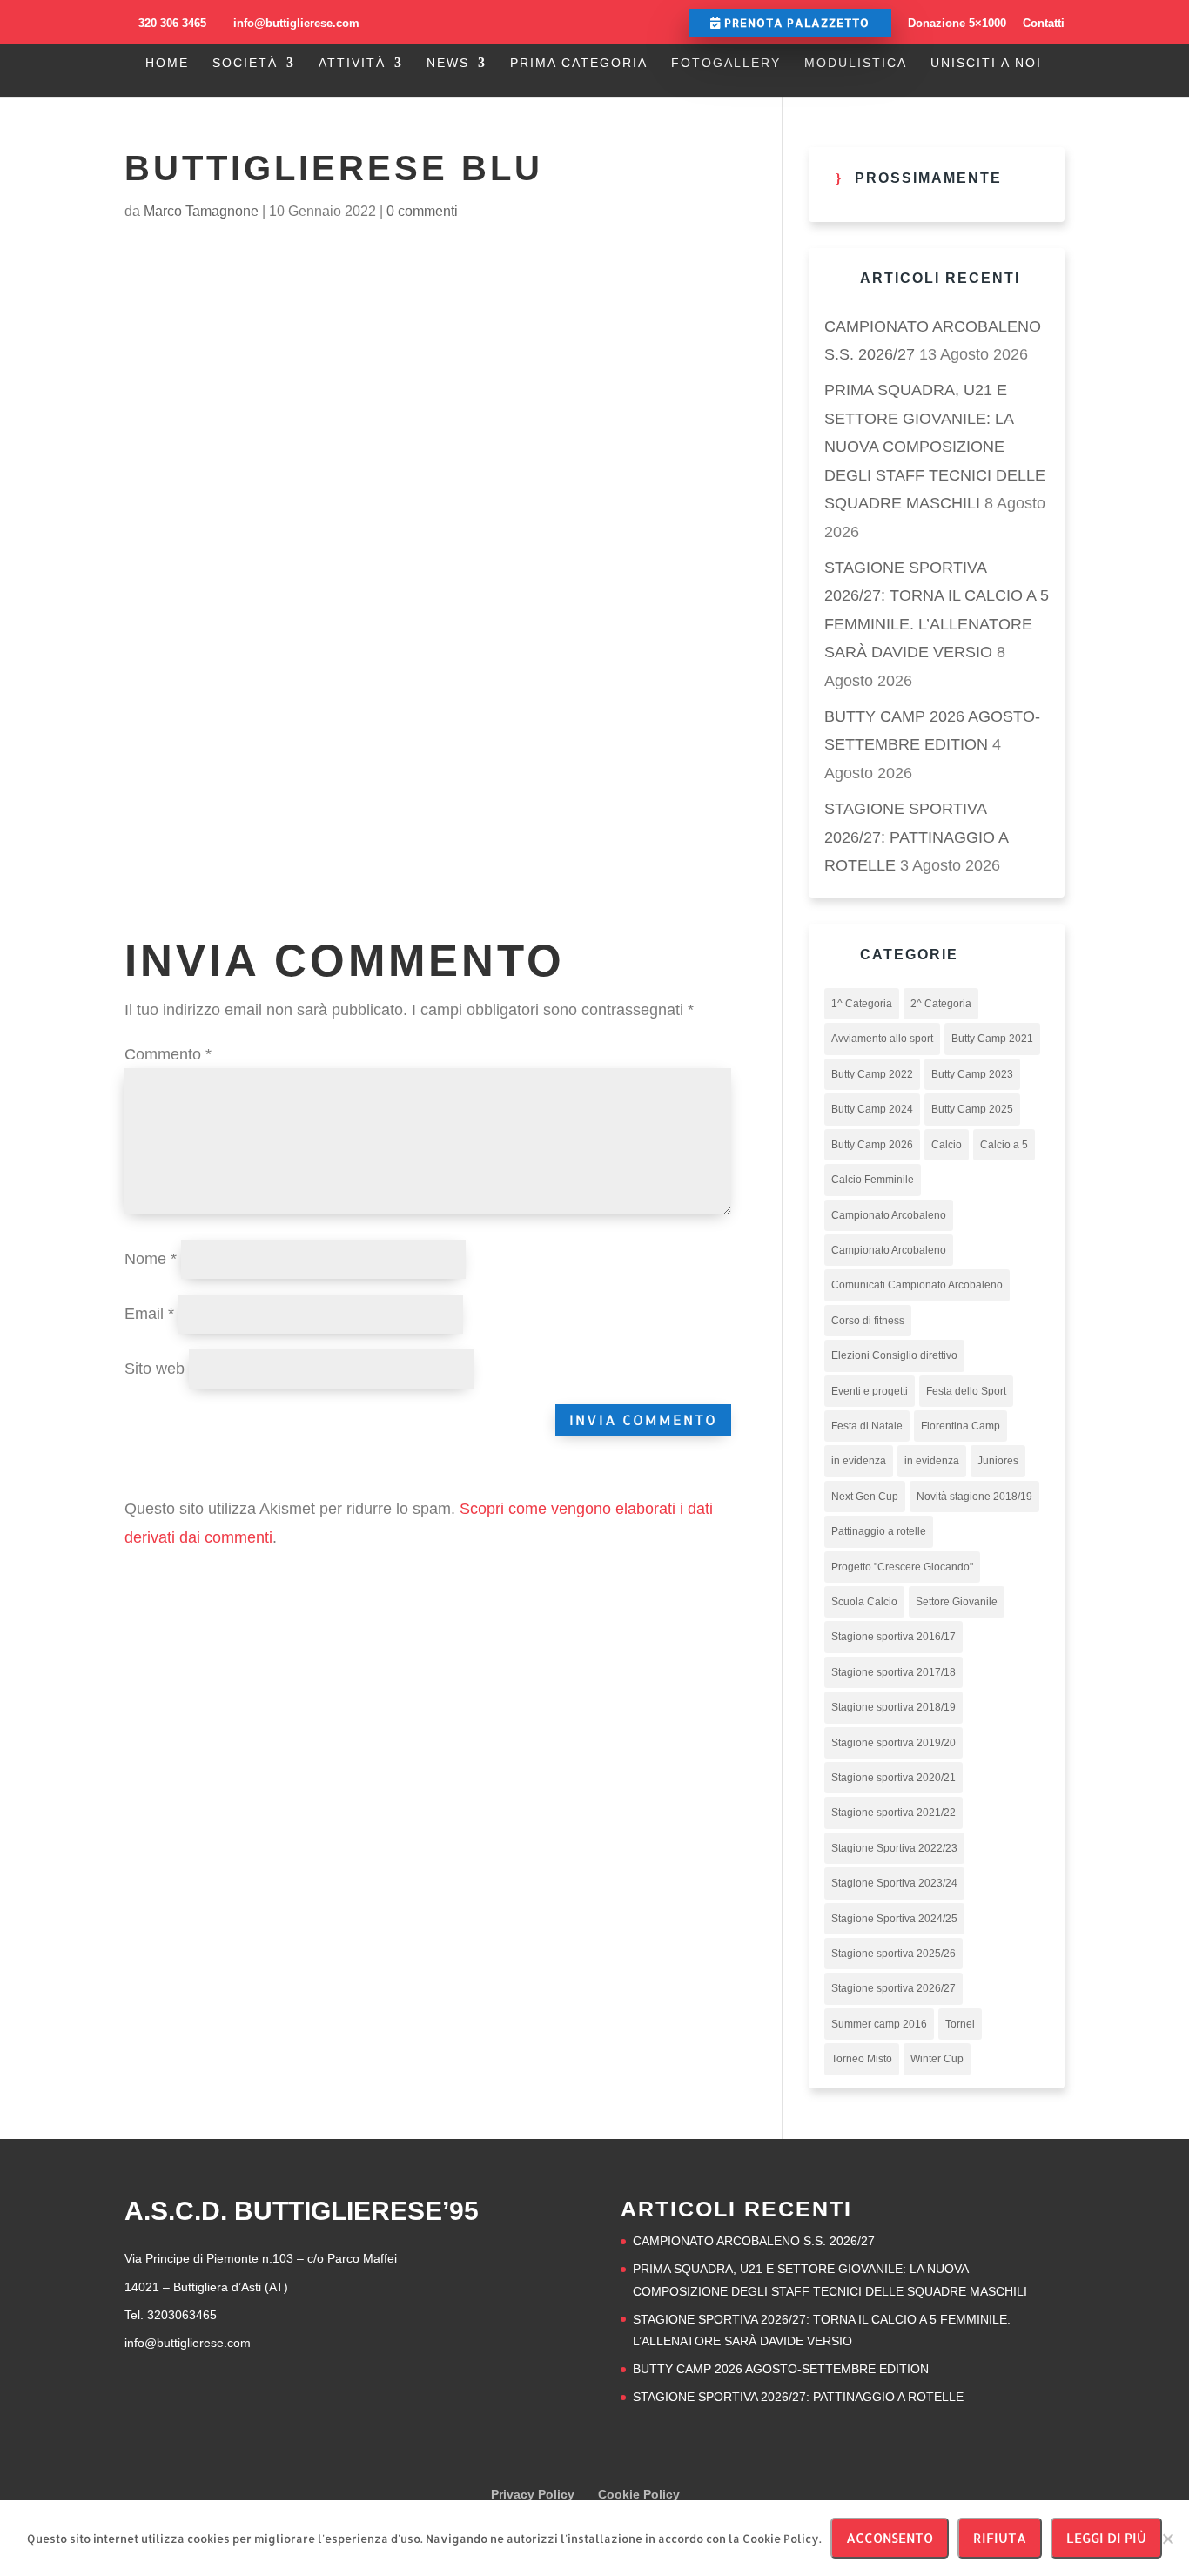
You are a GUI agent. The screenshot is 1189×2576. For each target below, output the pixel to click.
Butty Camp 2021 (992, 1039)
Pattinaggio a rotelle (879, 1531)
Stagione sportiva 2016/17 (893, 1637)
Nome (151, 1259)
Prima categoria (579, 63)
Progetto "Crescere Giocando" (902, 1567)
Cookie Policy (639, 2494)
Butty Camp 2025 (972, 1109)
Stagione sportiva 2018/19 (893, 1707)
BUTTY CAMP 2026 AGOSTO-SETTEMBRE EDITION (781, 2369)
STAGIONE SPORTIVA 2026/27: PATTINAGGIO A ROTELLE (916, 837)
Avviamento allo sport (882, 1039)
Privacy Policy (533, 2494)
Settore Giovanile (957, 1602)
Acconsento (890, 2538)
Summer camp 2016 (879, 2024)
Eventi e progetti (870, 1391)
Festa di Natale (867, 1426)
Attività (352, 63)
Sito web (155, 1369)
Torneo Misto (862, 2059)
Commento (168, 1054)
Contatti (1044, 23)
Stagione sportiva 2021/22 (893, 1813)
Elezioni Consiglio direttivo (894, 1355)
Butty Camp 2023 (972, 1074)
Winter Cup (937, 2059)
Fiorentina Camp (961, 1426)
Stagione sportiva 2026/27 (893, 1988)
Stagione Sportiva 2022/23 (894, 1848)
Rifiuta (1000, 2538)
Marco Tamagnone (201, 211)
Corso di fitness (868, 1321)
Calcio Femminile (873, 1180)
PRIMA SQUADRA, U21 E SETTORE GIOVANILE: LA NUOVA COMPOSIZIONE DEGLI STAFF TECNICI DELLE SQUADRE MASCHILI (935, 447)
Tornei (960, 2024)
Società (245, 63)
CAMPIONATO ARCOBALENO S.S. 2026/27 (754, 2241)
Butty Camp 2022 (872, 1074)
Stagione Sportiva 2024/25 (894, 1919)
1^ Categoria (862, 1004)
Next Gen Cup (865, 1497)
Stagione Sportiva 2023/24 (894, 1883)
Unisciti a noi (986, 63)
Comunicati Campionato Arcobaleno (917, 1285)
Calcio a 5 (1004, 1145)
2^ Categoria (941, 1004)
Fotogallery (726, 63)
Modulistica (856, 63)
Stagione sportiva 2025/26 (893, 1954)
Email (149, 1314)
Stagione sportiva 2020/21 (893, 1778)
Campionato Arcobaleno (889, 1215)
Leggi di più (1106, 2538)
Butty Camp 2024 (872, 1109)
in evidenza (859, 1461)
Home (167, 63)
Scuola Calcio (864, 1602)
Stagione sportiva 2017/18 (893, 1672)
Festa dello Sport (966, 1391)
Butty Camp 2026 (872, 1145)
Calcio (947, 1145)
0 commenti (422, 211)
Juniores (998, 1461)
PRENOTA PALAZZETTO (795, 23)
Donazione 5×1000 (957, 23)
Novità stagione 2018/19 (974, 1497)
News (448, 63)
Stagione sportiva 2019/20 (893, 1743)
